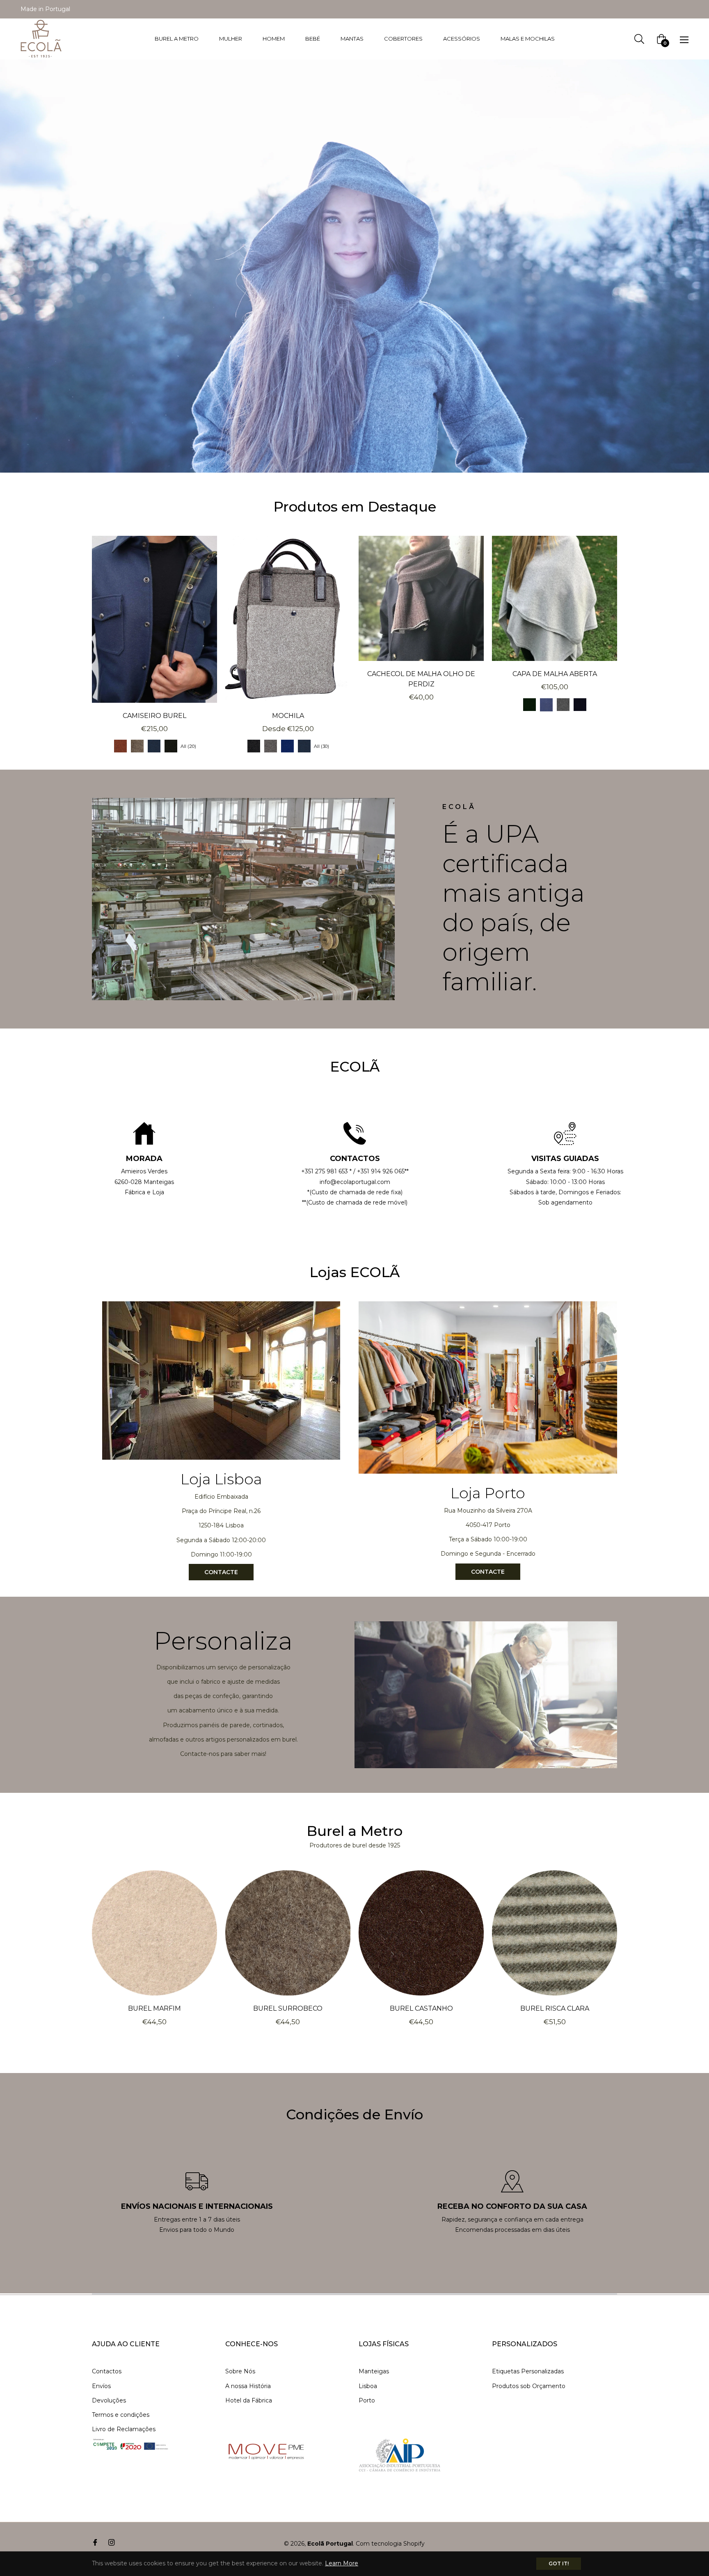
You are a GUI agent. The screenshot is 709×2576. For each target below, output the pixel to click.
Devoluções (109, 2400)
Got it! (559, 2563)
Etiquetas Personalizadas (528, 2371)
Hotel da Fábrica (249, 2400)
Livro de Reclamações (124, 2429)
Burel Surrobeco (288, 2008)
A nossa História (248, 2386)
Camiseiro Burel (154, 716)
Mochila (288, 716)
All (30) (321, 746)
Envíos (101, 2386)
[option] (144, 1160)
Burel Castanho (421, 2008)
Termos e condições (121, 2415)
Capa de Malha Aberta (555, 674)
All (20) (188, 746)
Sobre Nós (240, 2371)
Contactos (107, 2371)
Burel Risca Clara (555, 2008)
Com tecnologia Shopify (390, 2544)
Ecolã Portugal (330, 2544)
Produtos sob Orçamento (529, 2386)
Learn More (342, 2563)
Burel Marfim (154, 2008)
